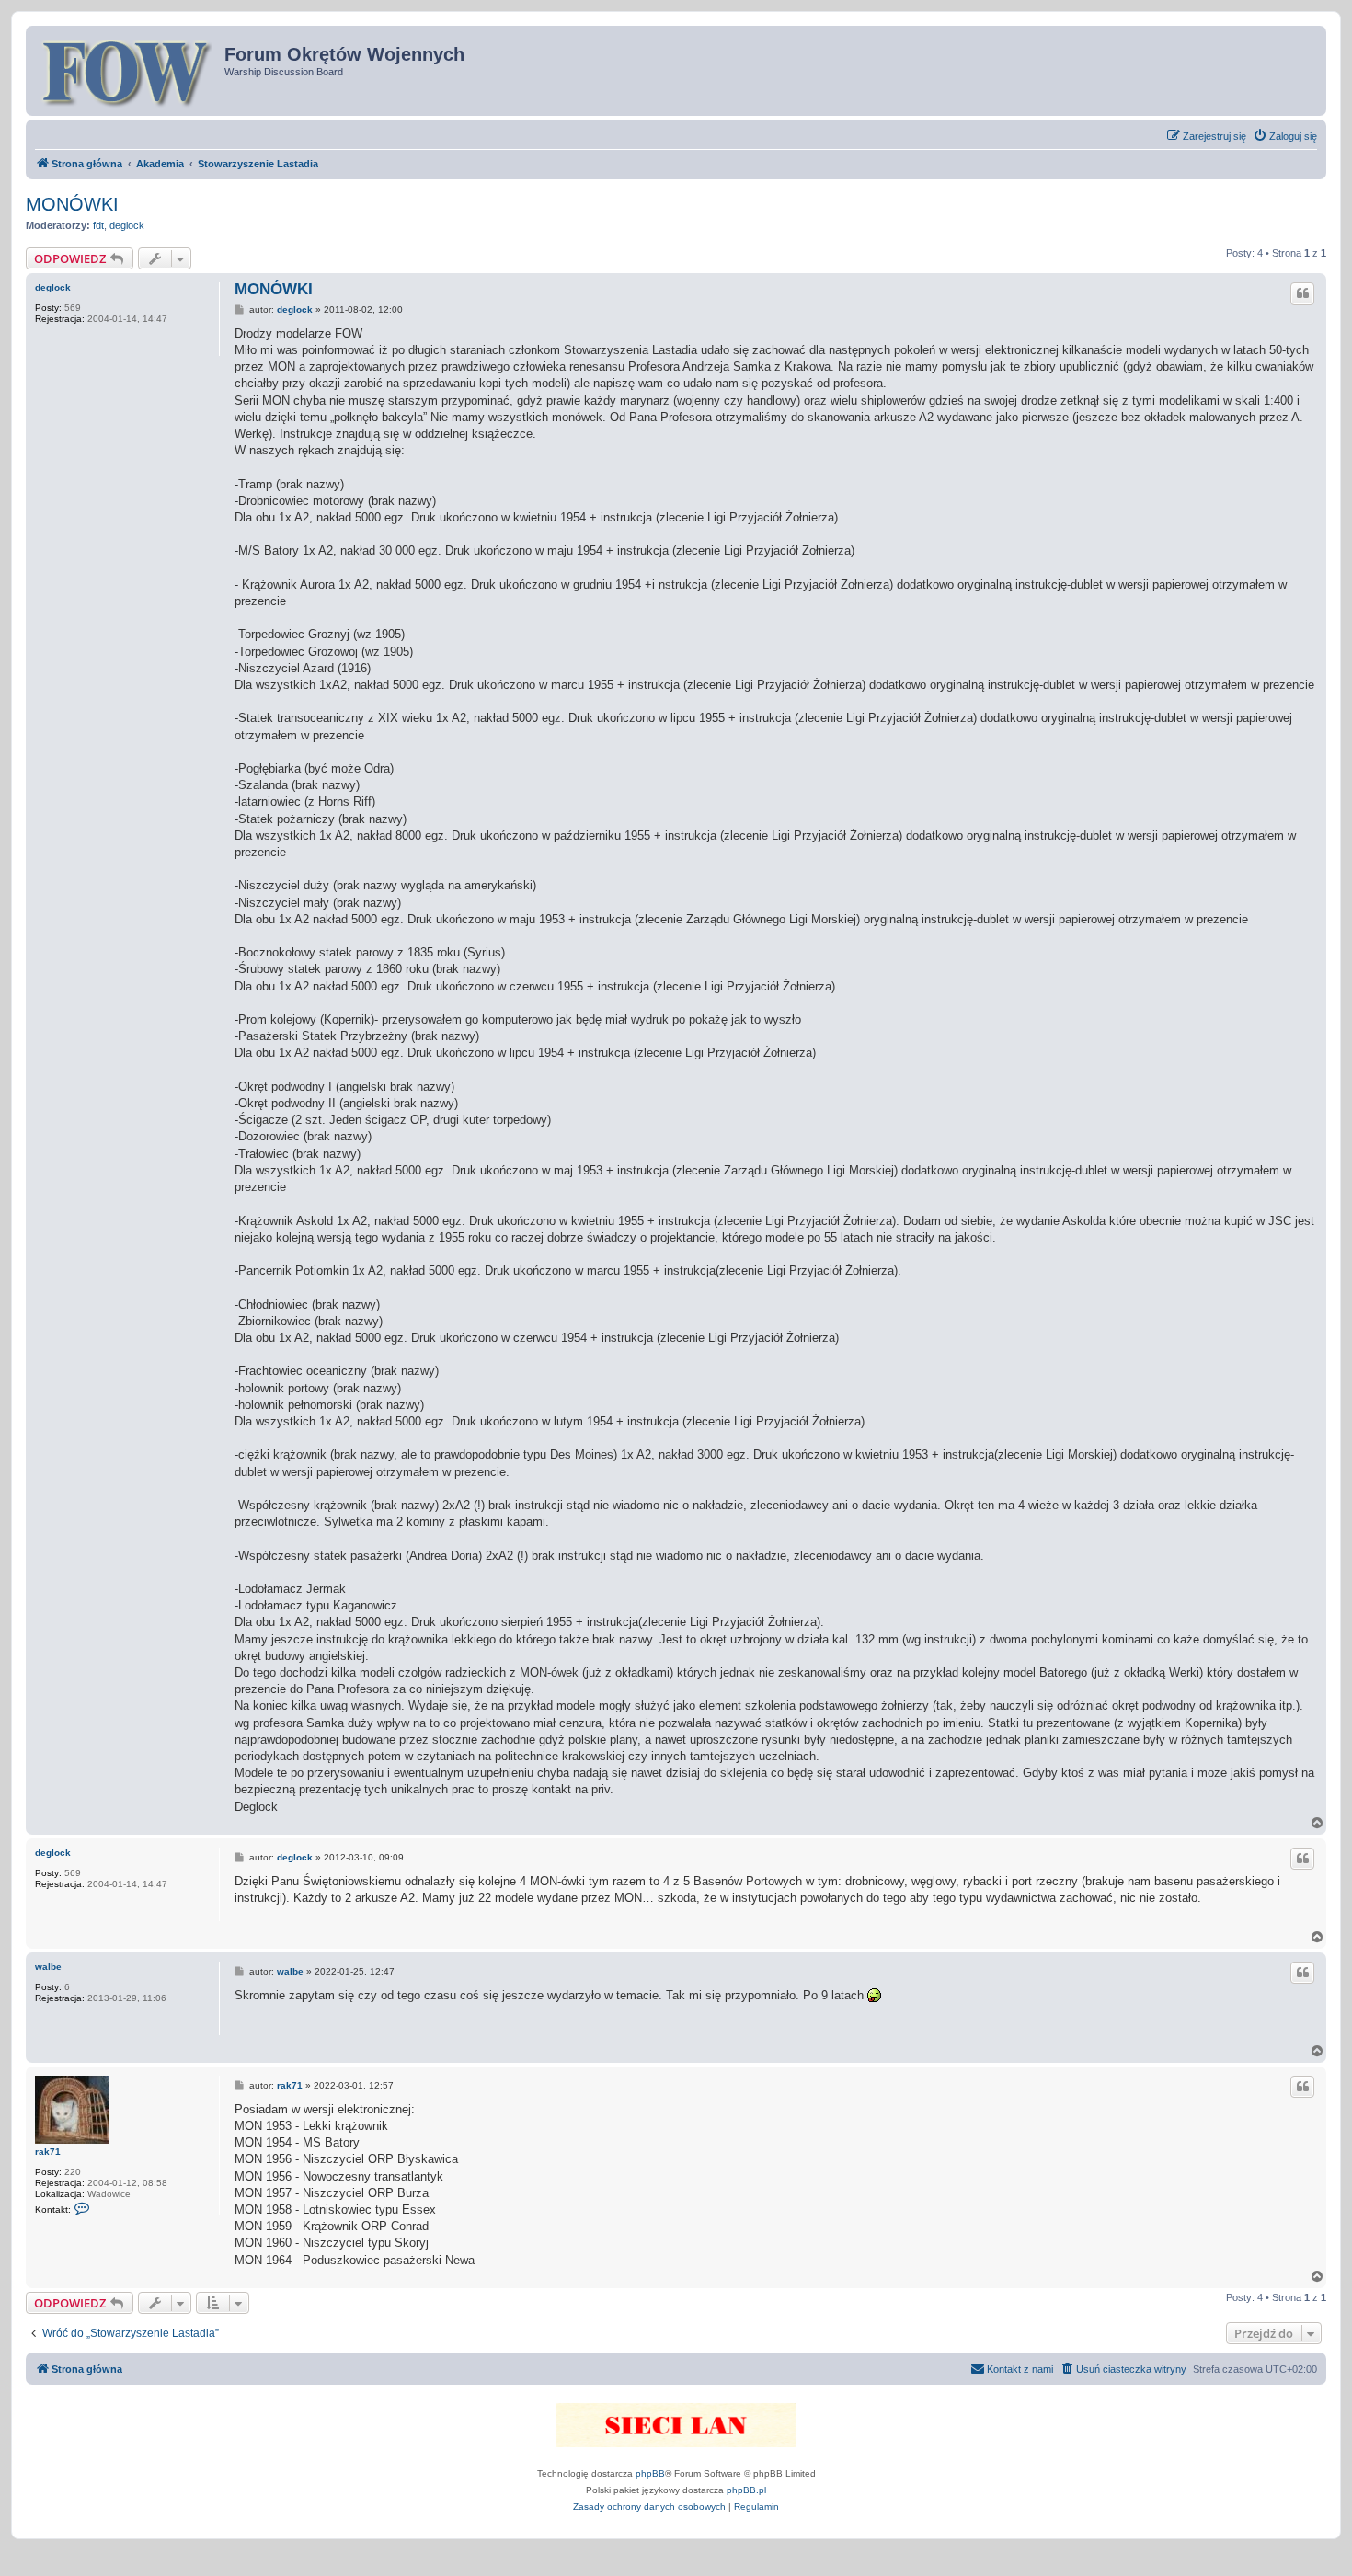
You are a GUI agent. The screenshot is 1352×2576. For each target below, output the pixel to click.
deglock (127, 225)
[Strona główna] (127, 71)
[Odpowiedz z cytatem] (1302, 293)
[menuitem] (1285, 136)
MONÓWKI (72, 204)
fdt (98, 225)
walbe (48, 1967)
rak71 (48, 2152)
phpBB (650, 2473)
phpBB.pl (746, 2490)
